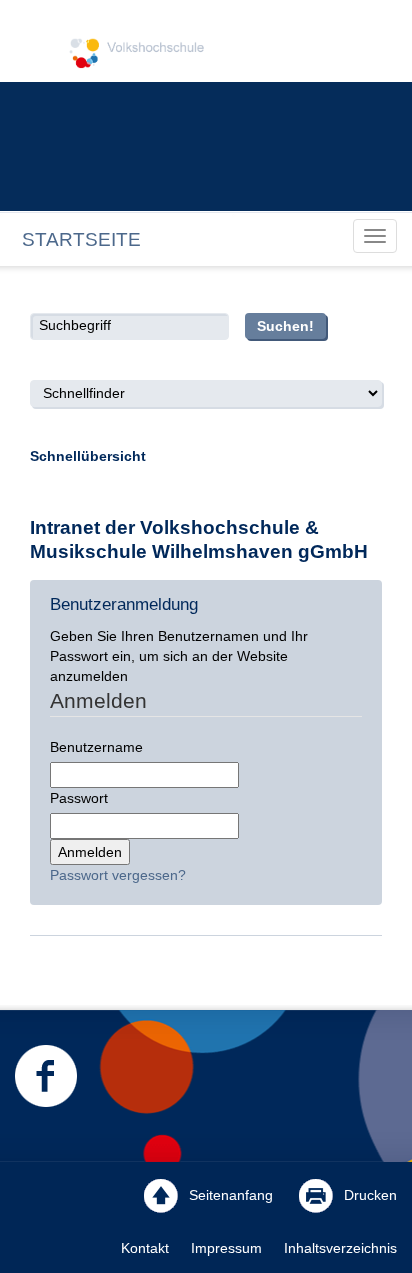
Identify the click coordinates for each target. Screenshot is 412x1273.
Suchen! (285, 326)
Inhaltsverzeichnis (340, 1248)
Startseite (81, 239)
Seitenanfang (229, 1195)
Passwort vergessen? (118, 875)
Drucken (368, 1195)
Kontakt (145, 1248)
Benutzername (96, 747)
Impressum (226, 1248)
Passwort (79, 798)
